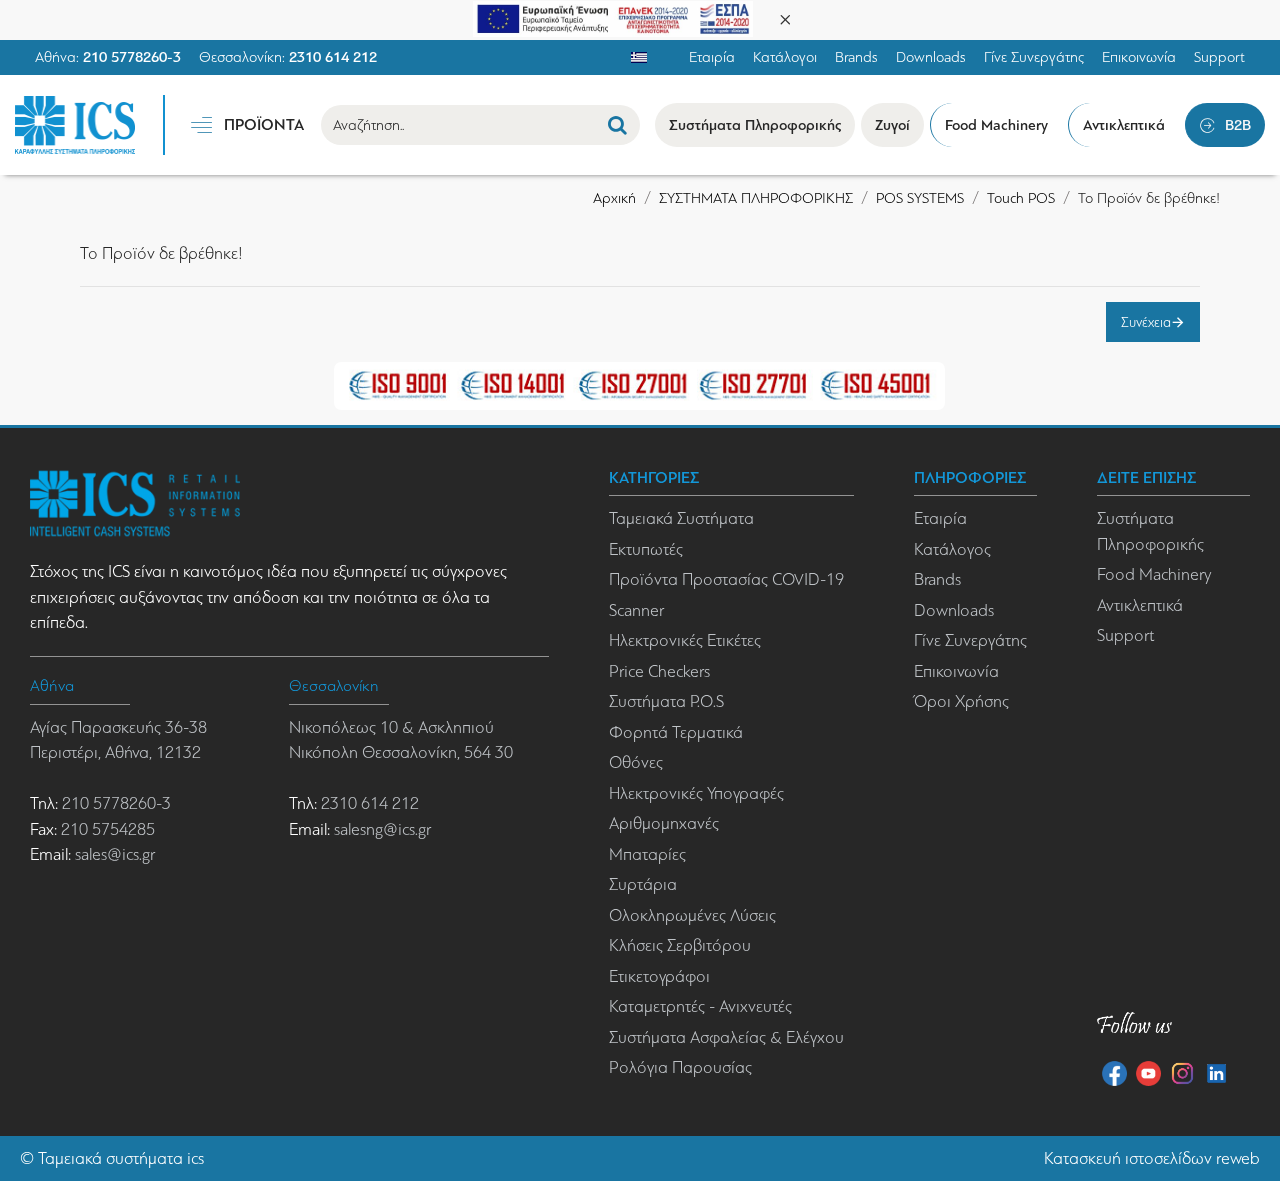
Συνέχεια (1146, 322)
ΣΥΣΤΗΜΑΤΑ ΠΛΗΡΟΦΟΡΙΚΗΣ (756, 198)
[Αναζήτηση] (617, 125)
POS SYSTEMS (920, 198)
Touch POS (1021, 198)
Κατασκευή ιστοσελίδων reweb (1152, 1158)
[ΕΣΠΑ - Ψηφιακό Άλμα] (613, 17)
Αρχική (614, 198)
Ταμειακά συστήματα (110, 1158)
